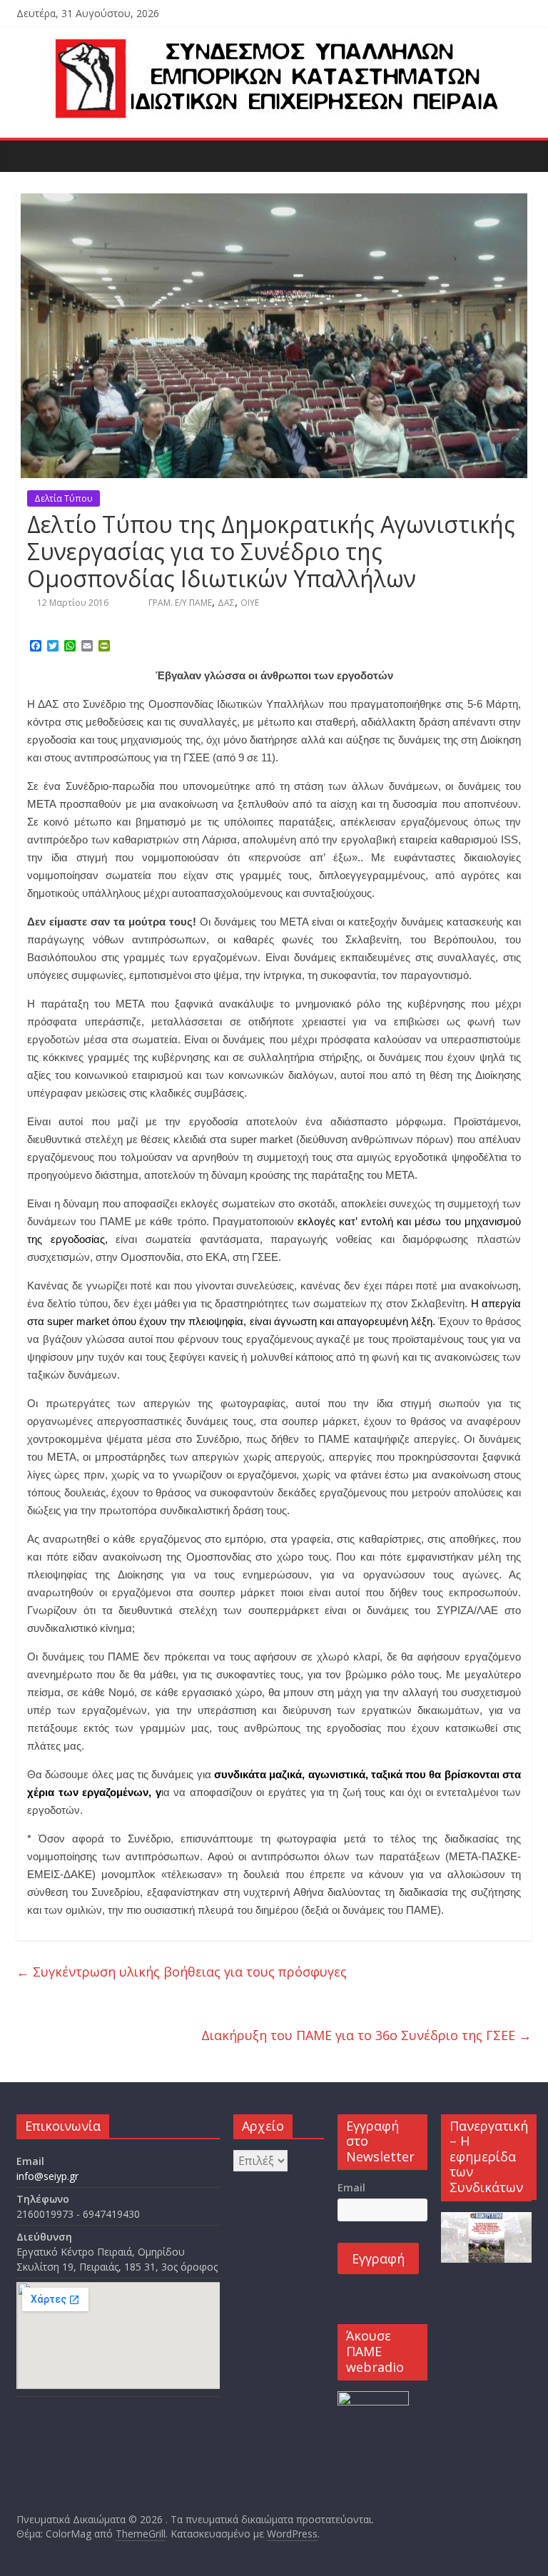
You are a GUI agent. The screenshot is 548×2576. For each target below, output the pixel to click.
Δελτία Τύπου (64, 498)
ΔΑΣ (226, 603)
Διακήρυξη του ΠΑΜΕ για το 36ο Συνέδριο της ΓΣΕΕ (366, 2035)
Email (351, 2187)
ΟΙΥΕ (250, 603)
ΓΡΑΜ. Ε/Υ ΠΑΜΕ (180, 603)
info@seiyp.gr (47, 2176)
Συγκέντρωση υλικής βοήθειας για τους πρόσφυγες (182, 1972)
